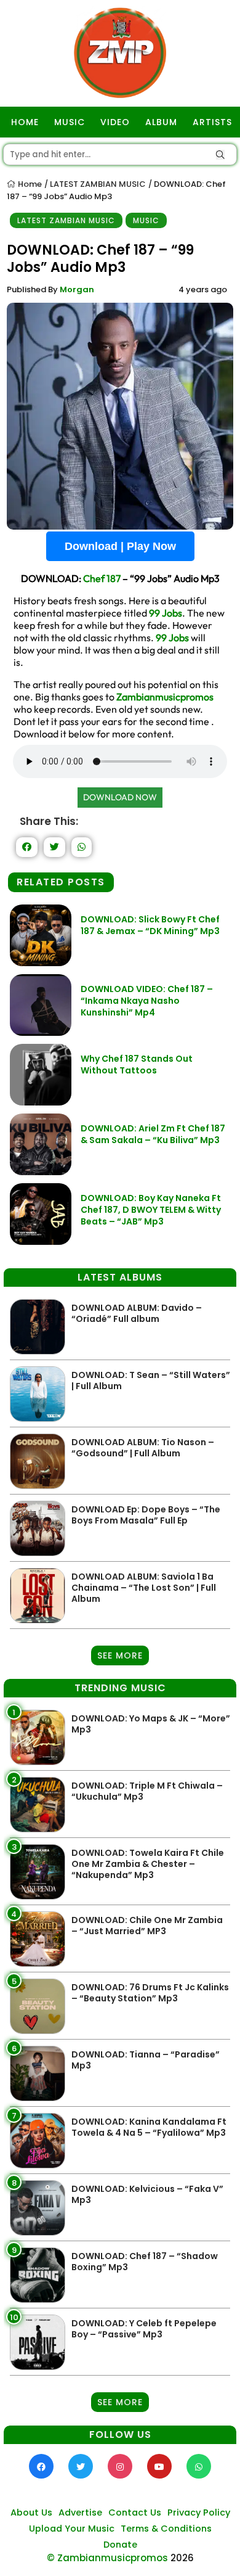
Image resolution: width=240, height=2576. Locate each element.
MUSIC (70, 122)
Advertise (80, 2512)
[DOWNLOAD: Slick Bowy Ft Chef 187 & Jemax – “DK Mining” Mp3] (41, 963)
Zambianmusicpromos (165, 697)
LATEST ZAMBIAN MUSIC (98, 184)
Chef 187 (102, 578)
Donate (120, 2545)
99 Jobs (166, 613)
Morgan (77, 289)
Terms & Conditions (166, 2529)
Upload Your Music (72, 2529)
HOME (25, 122)
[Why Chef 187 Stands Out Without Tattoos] (41, 1102)
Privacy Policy (199, 2512)
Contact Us (135, 2512)
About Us (31, 2512)
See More (120, 1655)
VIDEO (115, 122)
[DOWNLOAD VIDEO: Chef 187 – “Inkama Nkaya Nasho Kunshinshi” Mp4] (41, 1032)
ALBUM (161, 122)
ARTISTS (212, 122)
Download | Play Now (120, 546)
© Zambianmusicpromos (107, 2558)
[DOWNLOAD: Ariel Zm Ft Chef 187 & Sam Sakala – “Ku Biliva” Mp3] (41, 1172)
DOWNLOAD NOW (120, 797)
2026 (182, 2558)
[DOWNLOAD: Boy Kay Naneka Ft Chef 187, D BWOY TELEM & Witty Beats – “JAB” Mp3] (41, 1241)
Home (29, 184)
